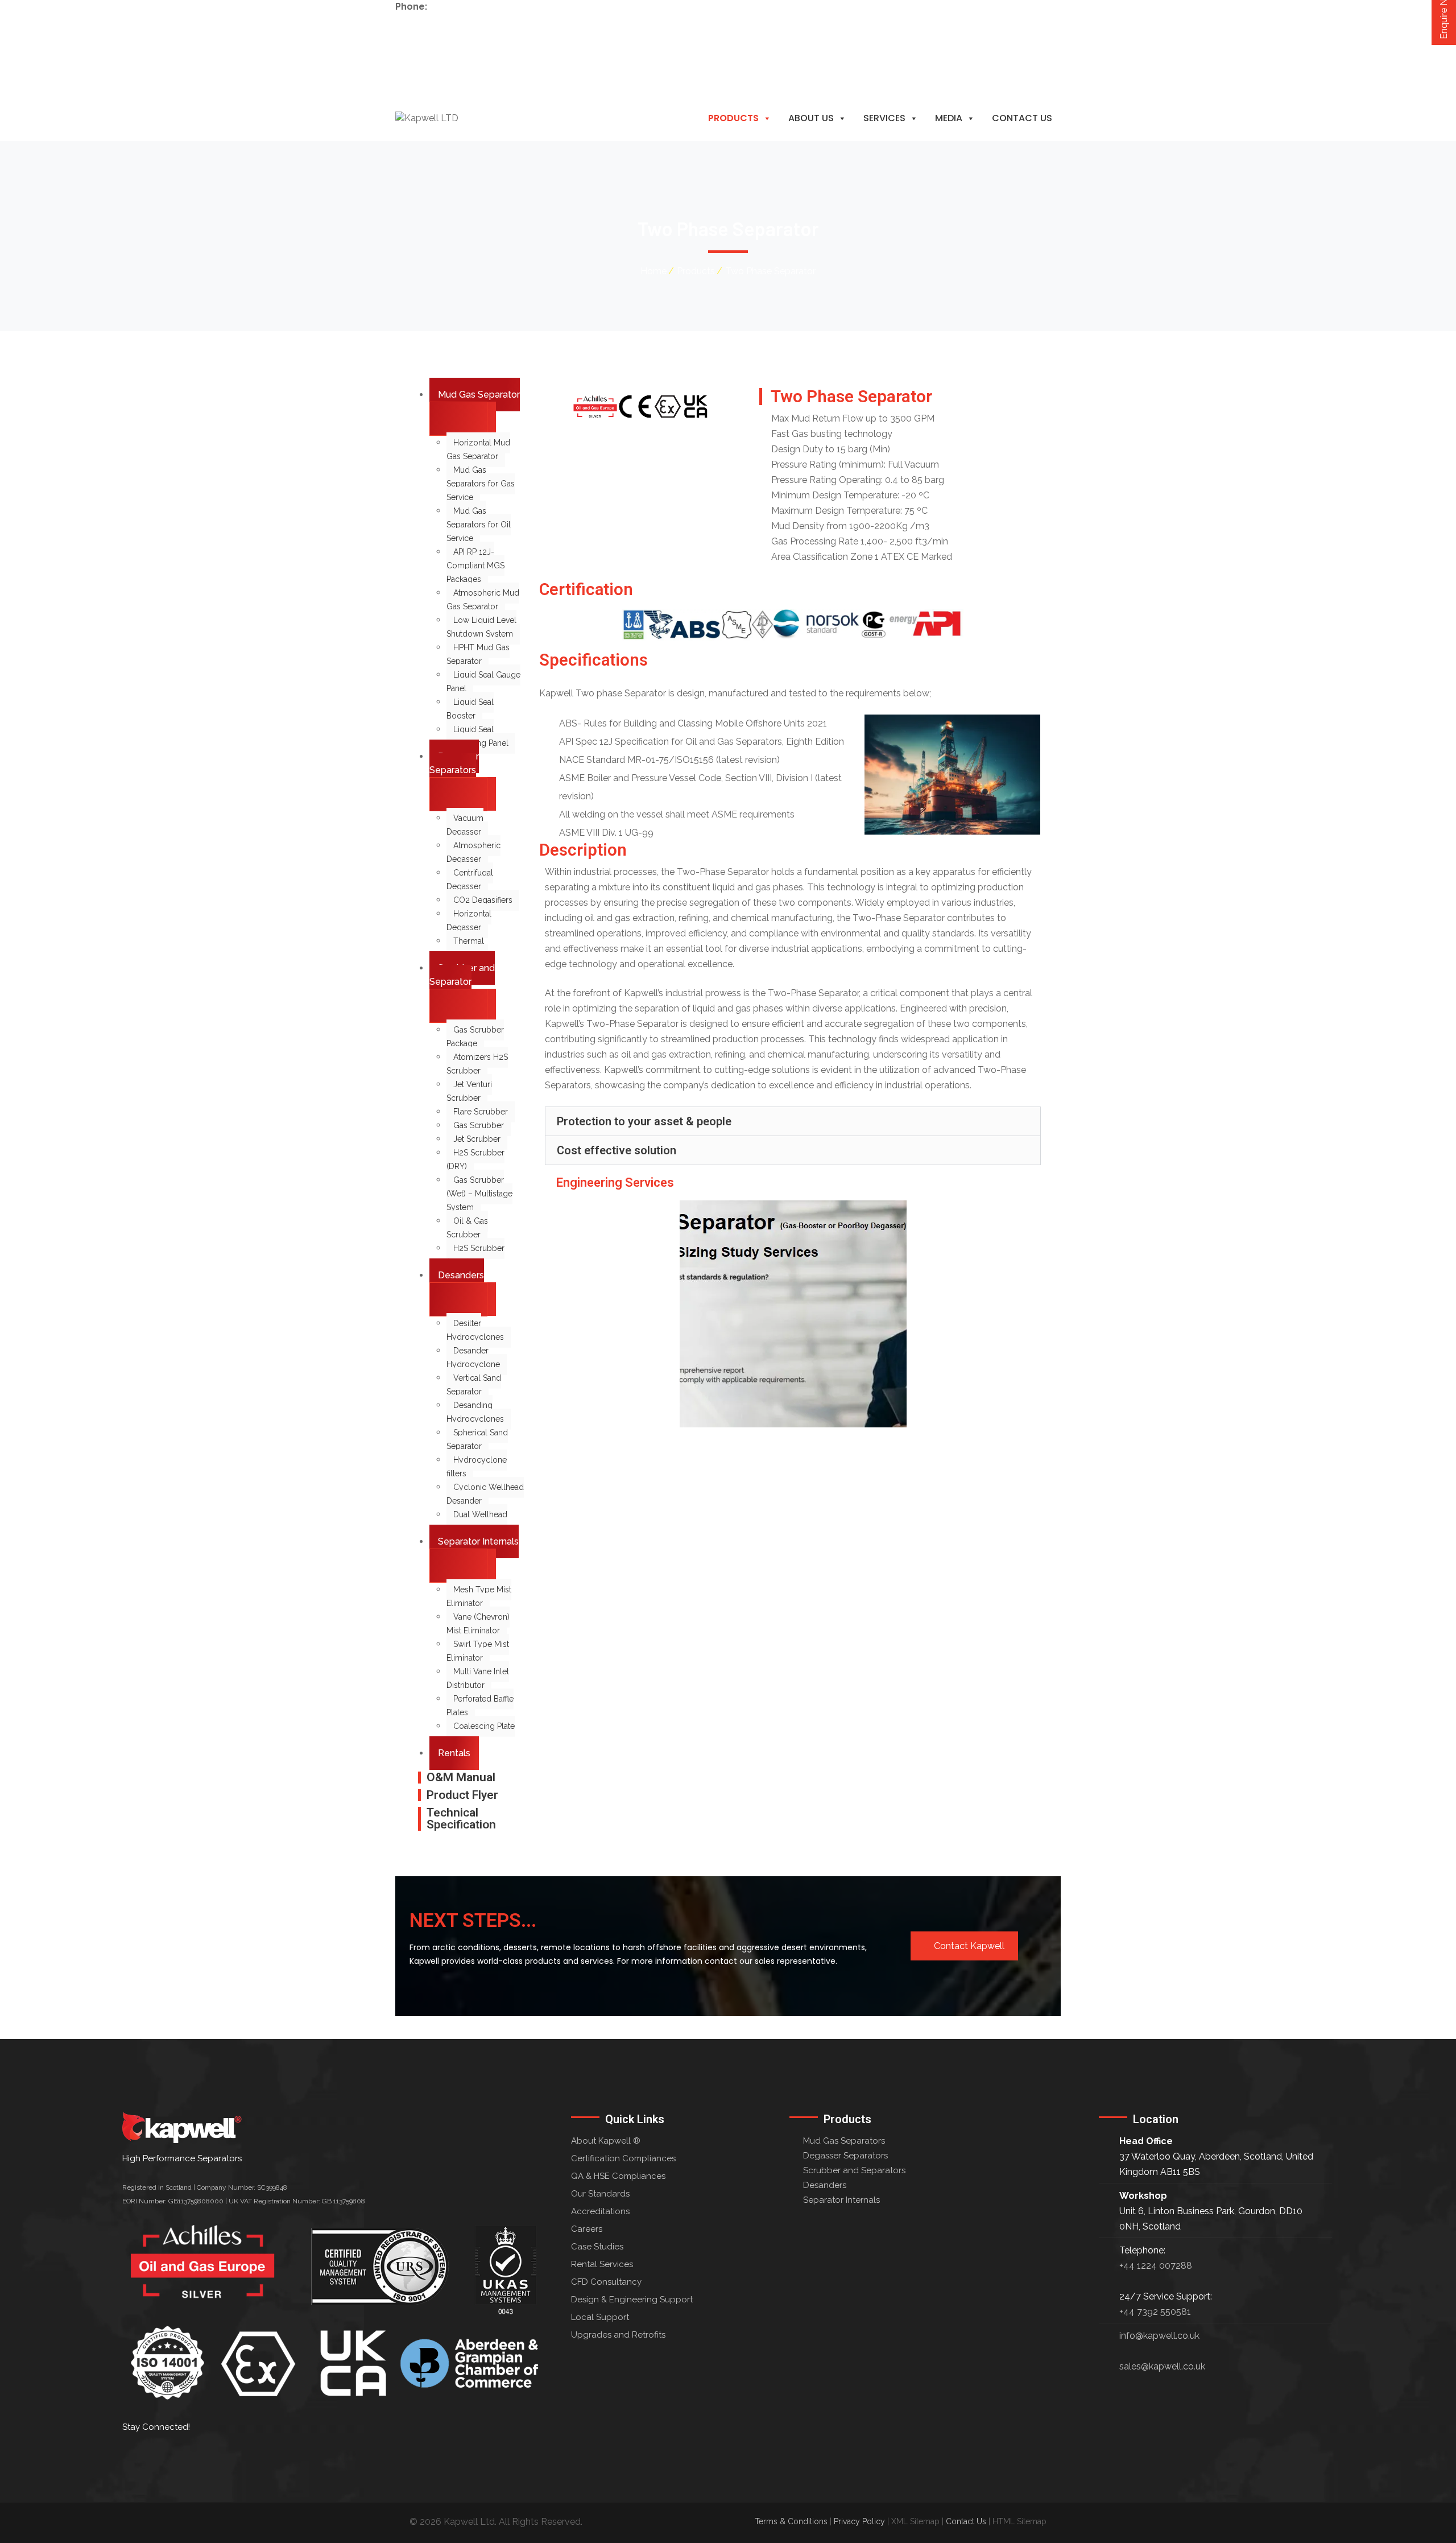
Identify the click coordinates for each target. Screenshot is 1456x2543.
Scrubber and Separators (854, 2170)
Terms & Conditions (791, 2521)
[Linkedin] (136, 2454)
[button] (793, 1121)
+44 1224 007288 (466, 7)
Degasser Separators (845, 2156)
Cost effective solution (617, 1150)
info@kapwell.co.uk (435, 34)
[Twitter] (209, 2454)
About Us (811, 118)
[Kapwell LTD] (427, 118)
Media (949, 118)
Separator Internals (841, 2200)
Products (733, 118)
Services (884, 118)
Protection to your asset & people (644, 1121)
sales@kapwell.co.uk (1162, 2366)
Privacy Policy (859, 2521)
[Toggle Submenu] (458, 419)
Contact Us (1022, 118)
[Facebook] (173, 2454)
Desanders (825, 2185)
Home (653, 271)
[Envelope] (246, 2454)
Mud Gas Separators (844, 2141)
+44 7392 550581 (1155, 2312)
